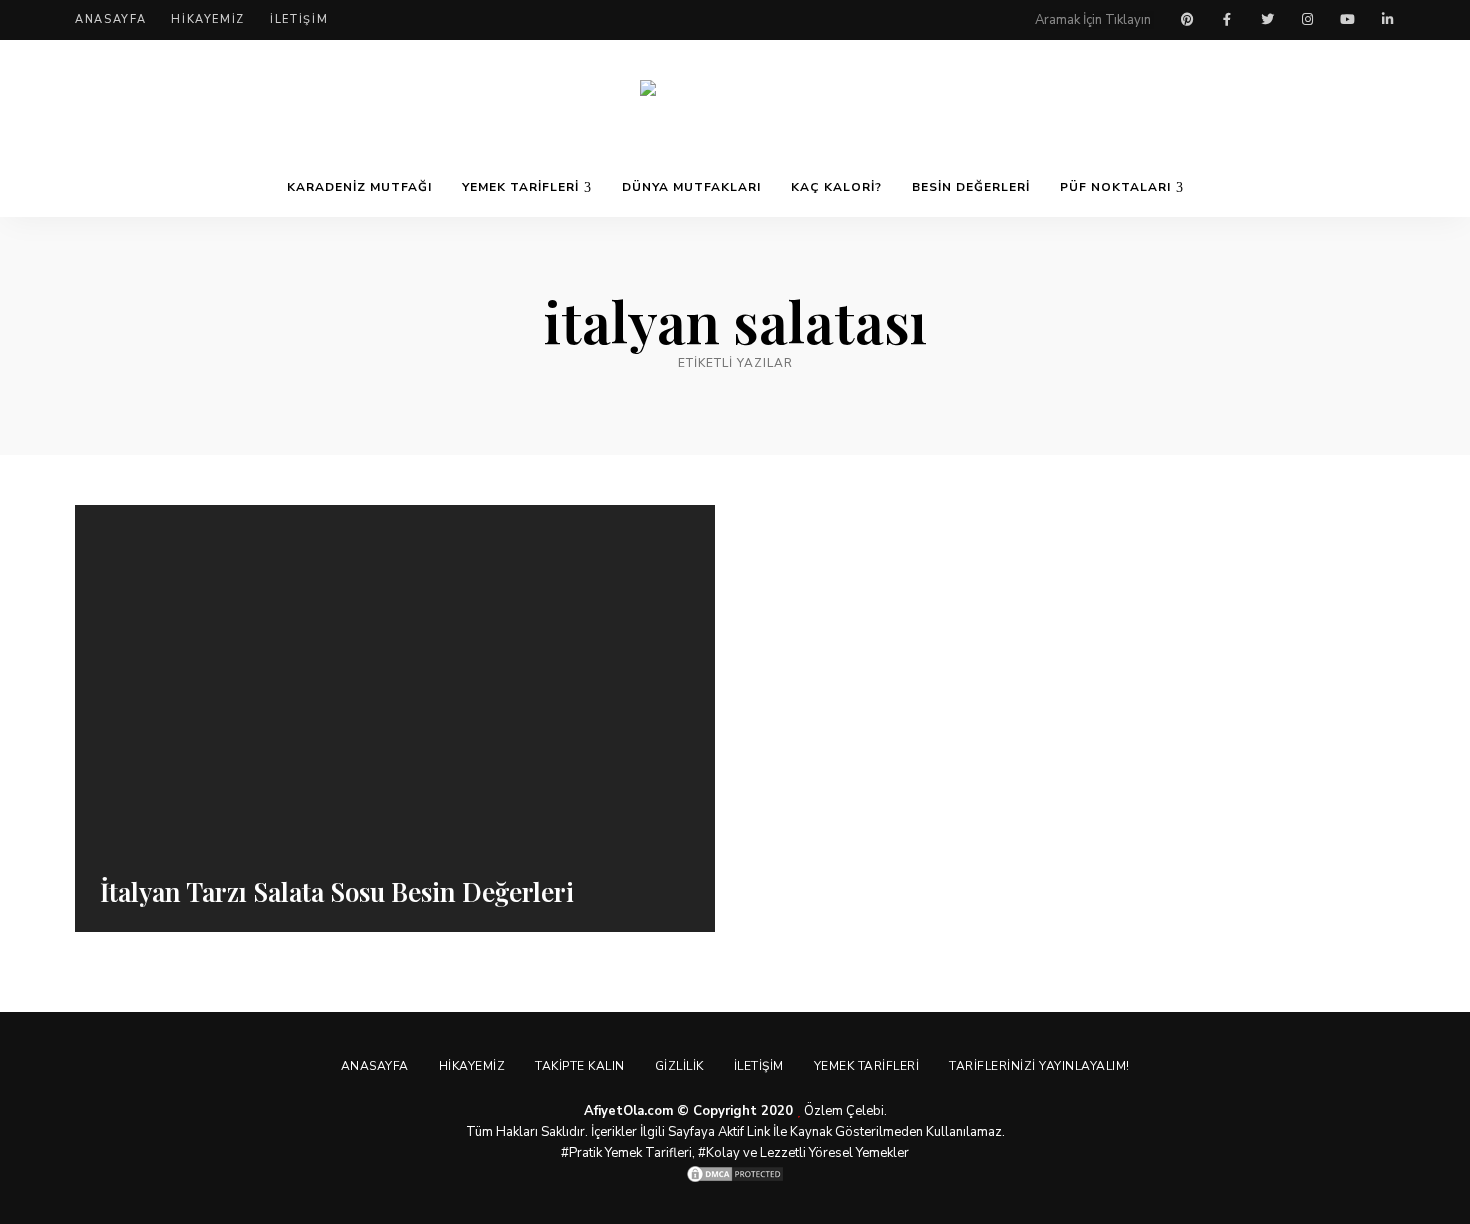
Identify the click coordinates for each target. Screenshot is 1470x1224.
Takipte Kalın (580, 1066)
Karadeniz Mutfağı (359, 187)
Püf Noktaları (1115, 187)
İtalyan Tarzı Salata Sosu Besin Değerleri (337, 891)
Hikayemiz (208, 19)
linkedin (1387, 20)
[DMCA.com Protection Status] (735, 1174)
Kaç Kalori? (836, 187)
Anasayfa (110, 19)
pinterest (1187, 20)
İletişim (299, 19)
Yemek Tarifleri (520, 187)
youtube (1347, 20)
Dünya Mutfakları (691, 187)
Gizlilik (679, 1066)
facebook (1227, 20)
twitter (1267, 20)
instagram (1307, 20)
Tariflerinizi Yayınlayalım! (1039, 1066)
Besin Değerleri (971, 187)
